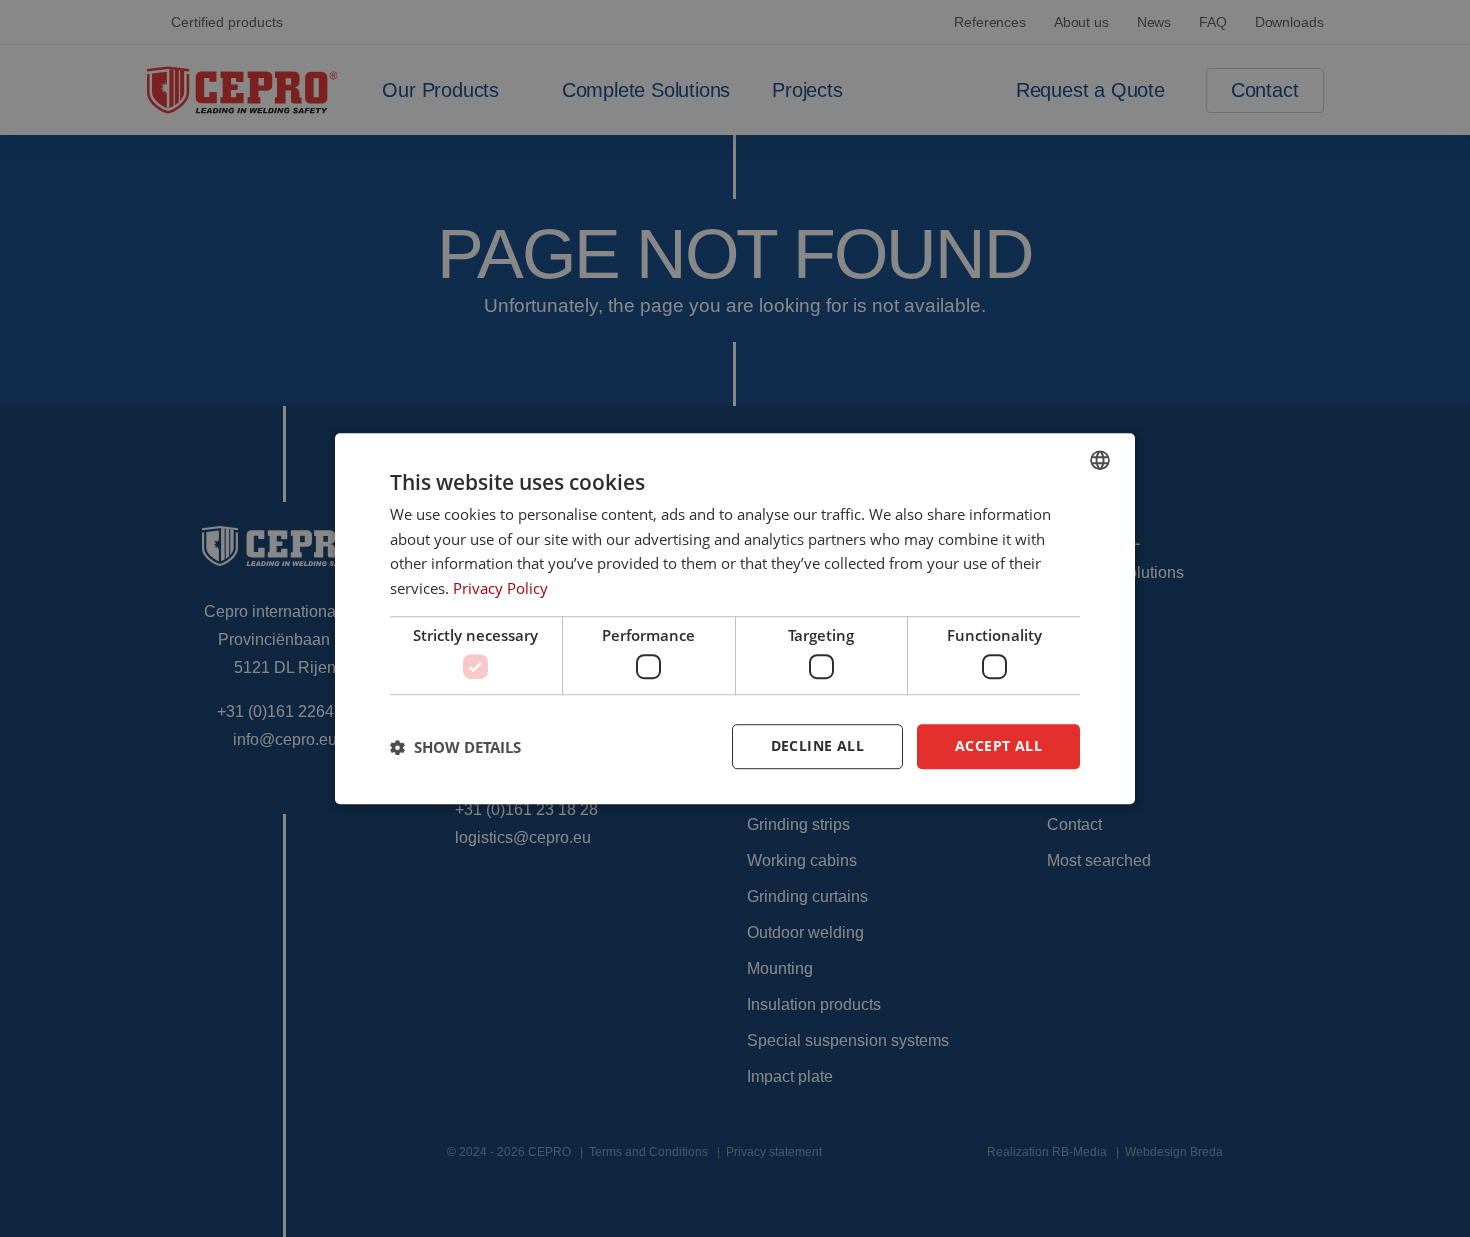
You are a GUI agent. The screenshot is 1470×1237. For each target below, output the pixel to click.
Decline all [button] (817, 746)
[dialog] (735, 619)
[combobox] (1100, 460)
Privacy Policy (500, 588)
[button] (455, 747)
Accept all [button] (998, 746)
